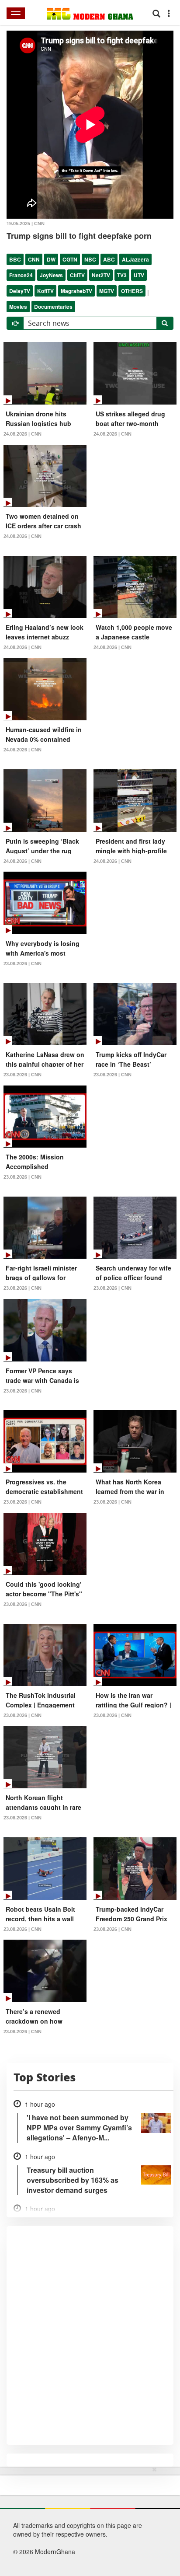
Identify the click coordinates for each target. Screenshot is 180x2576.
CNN (34, 259)
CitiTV (77, 275)
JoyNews (51, 275)
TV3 (122, 275)
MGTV (107, 291)
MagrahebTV (76, 291)
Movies (18, 307)
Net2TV (101, 275)
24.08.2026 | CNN (22, 434)
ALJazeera (135, 259)
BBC (15, 259)
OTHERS (132, 291)
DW (51, 259)
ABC (109, 259)
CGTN (70, 259)
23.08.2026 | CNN (22, 963)
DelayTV (20, 291)
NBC (90, 259)
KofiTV (45, 291)
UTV (139, 275)
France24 (21, 275)
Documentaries (53, 307)
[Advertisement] (87, 2520)
